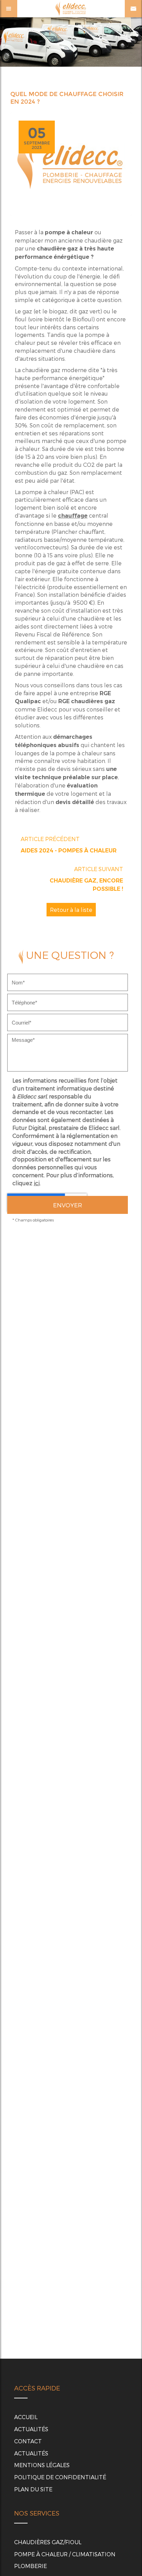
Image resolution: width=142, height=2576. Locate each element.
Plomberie (31, 2566)
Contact (28, 2441)
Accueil (26, 2417)
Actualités (31, 2429)
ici (37, 1183)
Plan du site (33, 2489)
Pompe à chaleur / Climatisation (65, 2554)
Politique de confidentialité (60, 2477)
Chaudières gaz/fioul (48, 2542)
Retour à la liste (71, 910)
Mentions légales (42, 2465)
